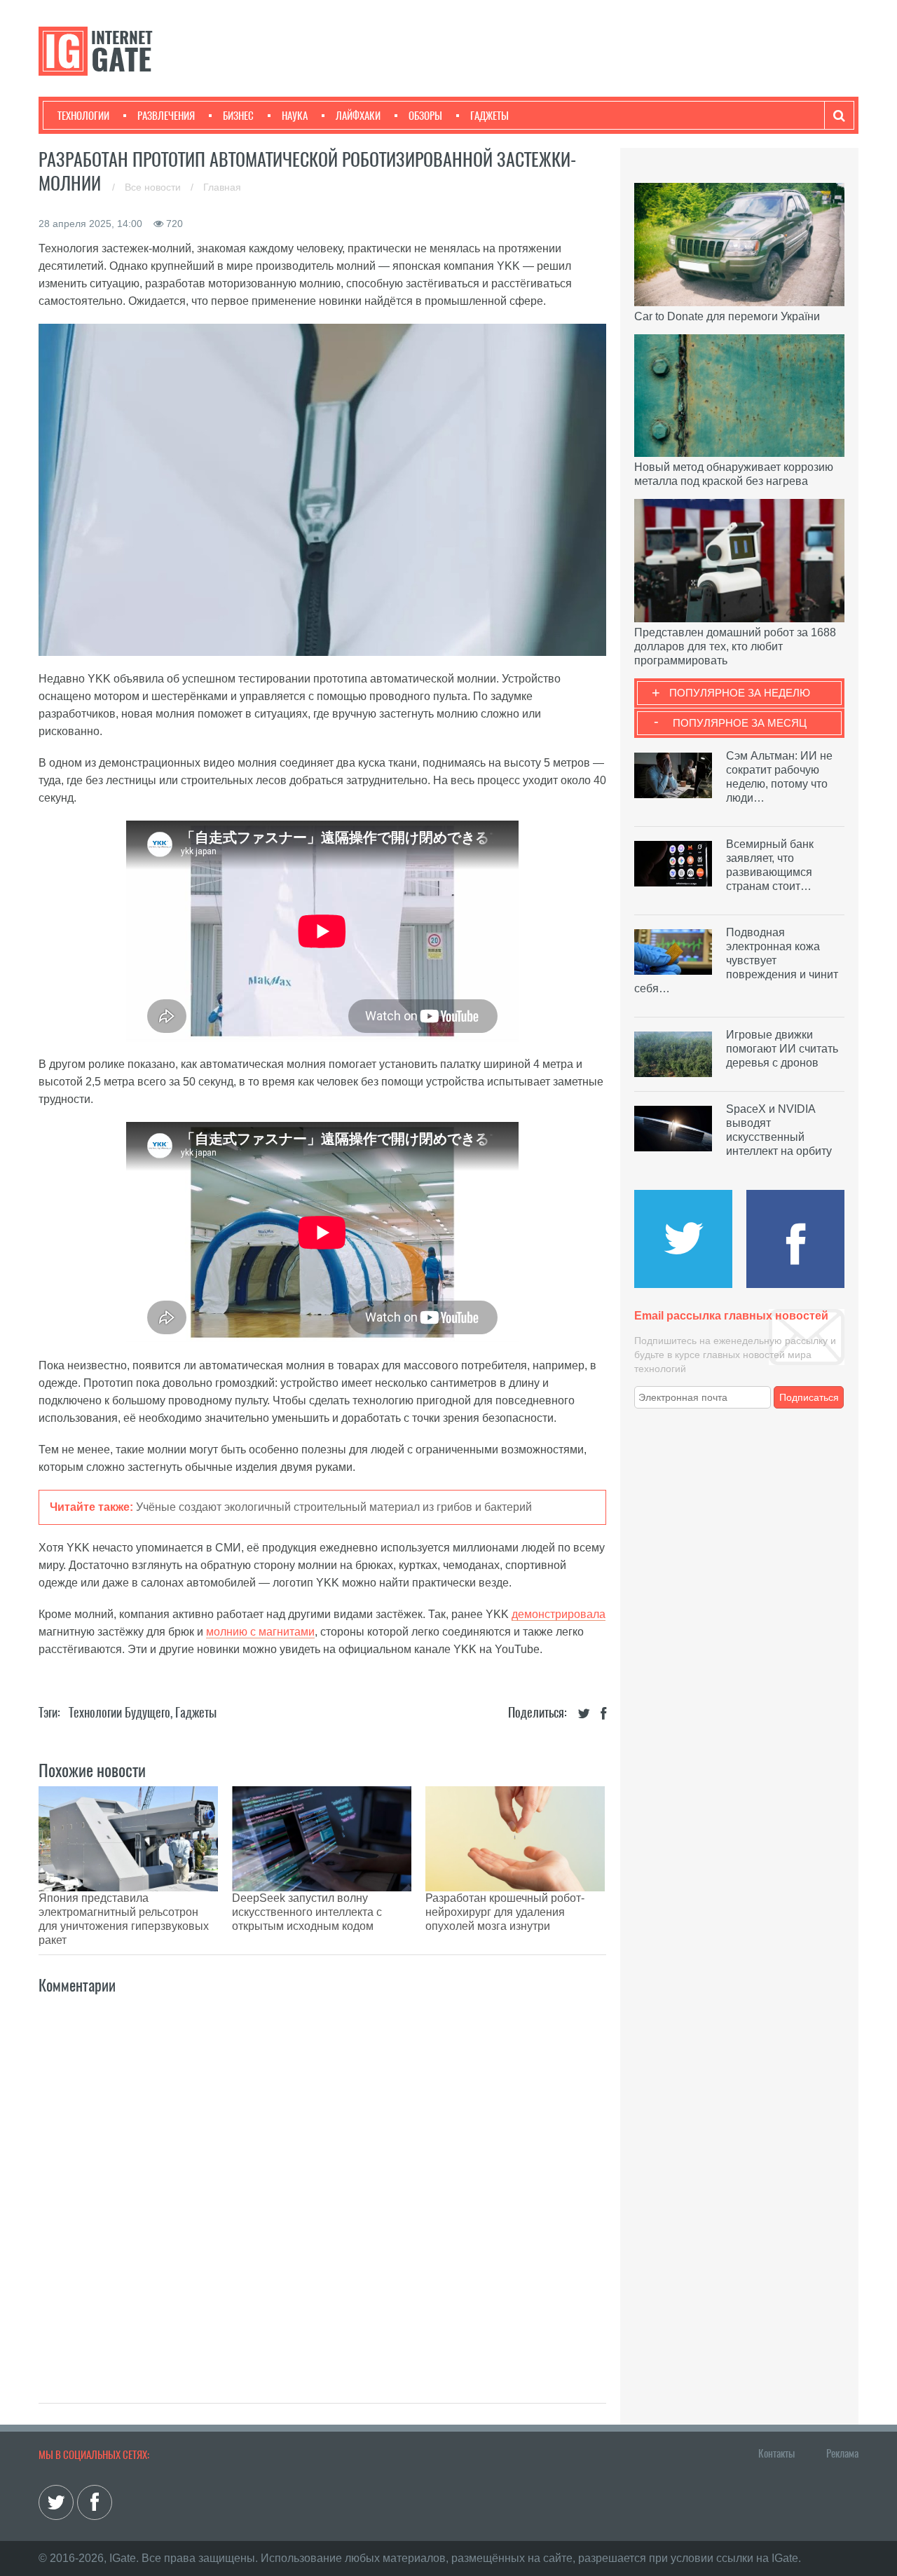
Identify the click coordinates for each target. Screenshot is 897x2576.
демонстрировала (559, 1614)
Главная (222, 187)
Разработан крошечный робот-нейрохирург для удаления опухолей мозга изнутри (505, 1912)
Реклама (842, 2453)
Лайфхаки (358, 116)
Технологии (83, 116)
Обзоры (425, 116)
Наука (295, 116)
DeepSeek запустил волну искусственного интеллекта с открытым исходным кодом (307, 1912)
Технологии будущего (119, 1712)
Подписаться (809, 1397)
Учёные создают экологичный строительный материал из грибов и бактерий (334, 1507)
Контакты (776, 2453)
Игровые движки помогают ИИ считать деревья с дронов (782, 1049)
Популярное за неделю (740, 693)
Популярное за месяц (740, 723)
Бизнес (238, 116)
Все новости (154, 187)
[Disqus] (322, 2184)
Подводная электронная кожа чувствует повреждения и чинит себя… (736, 960)
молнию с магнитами (260, 1632)
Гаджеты (489, 116)
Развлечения (166, 116)
